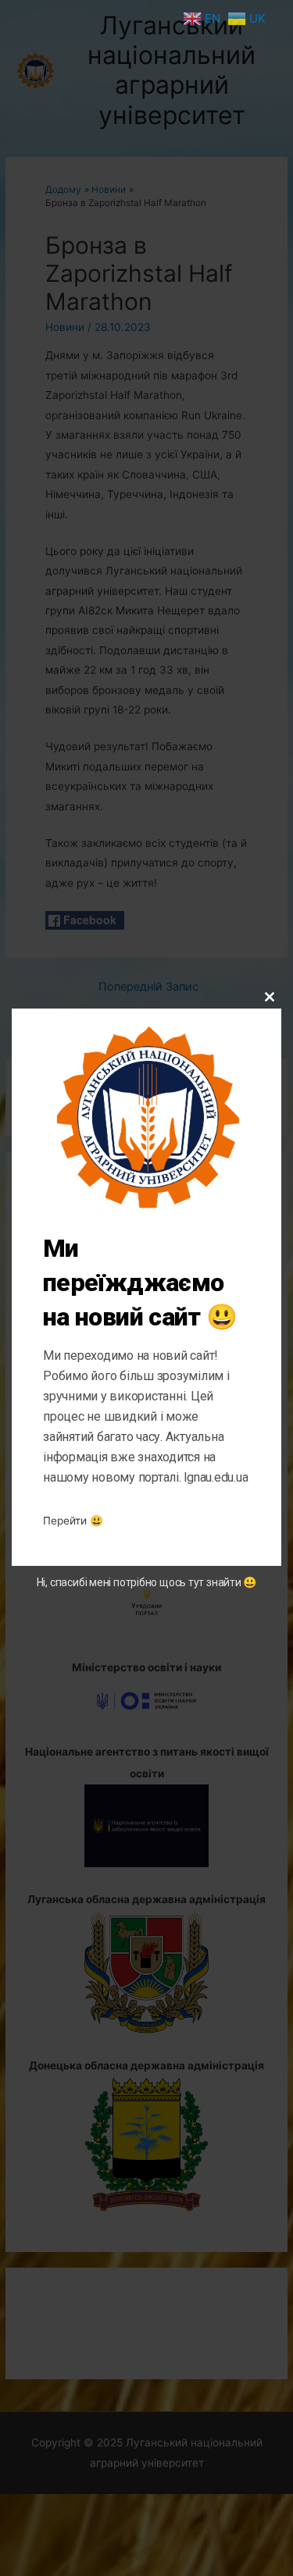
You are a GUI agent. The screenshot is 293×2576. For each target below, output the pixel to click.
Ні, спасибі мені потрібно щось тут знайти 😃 (147, 1582)
